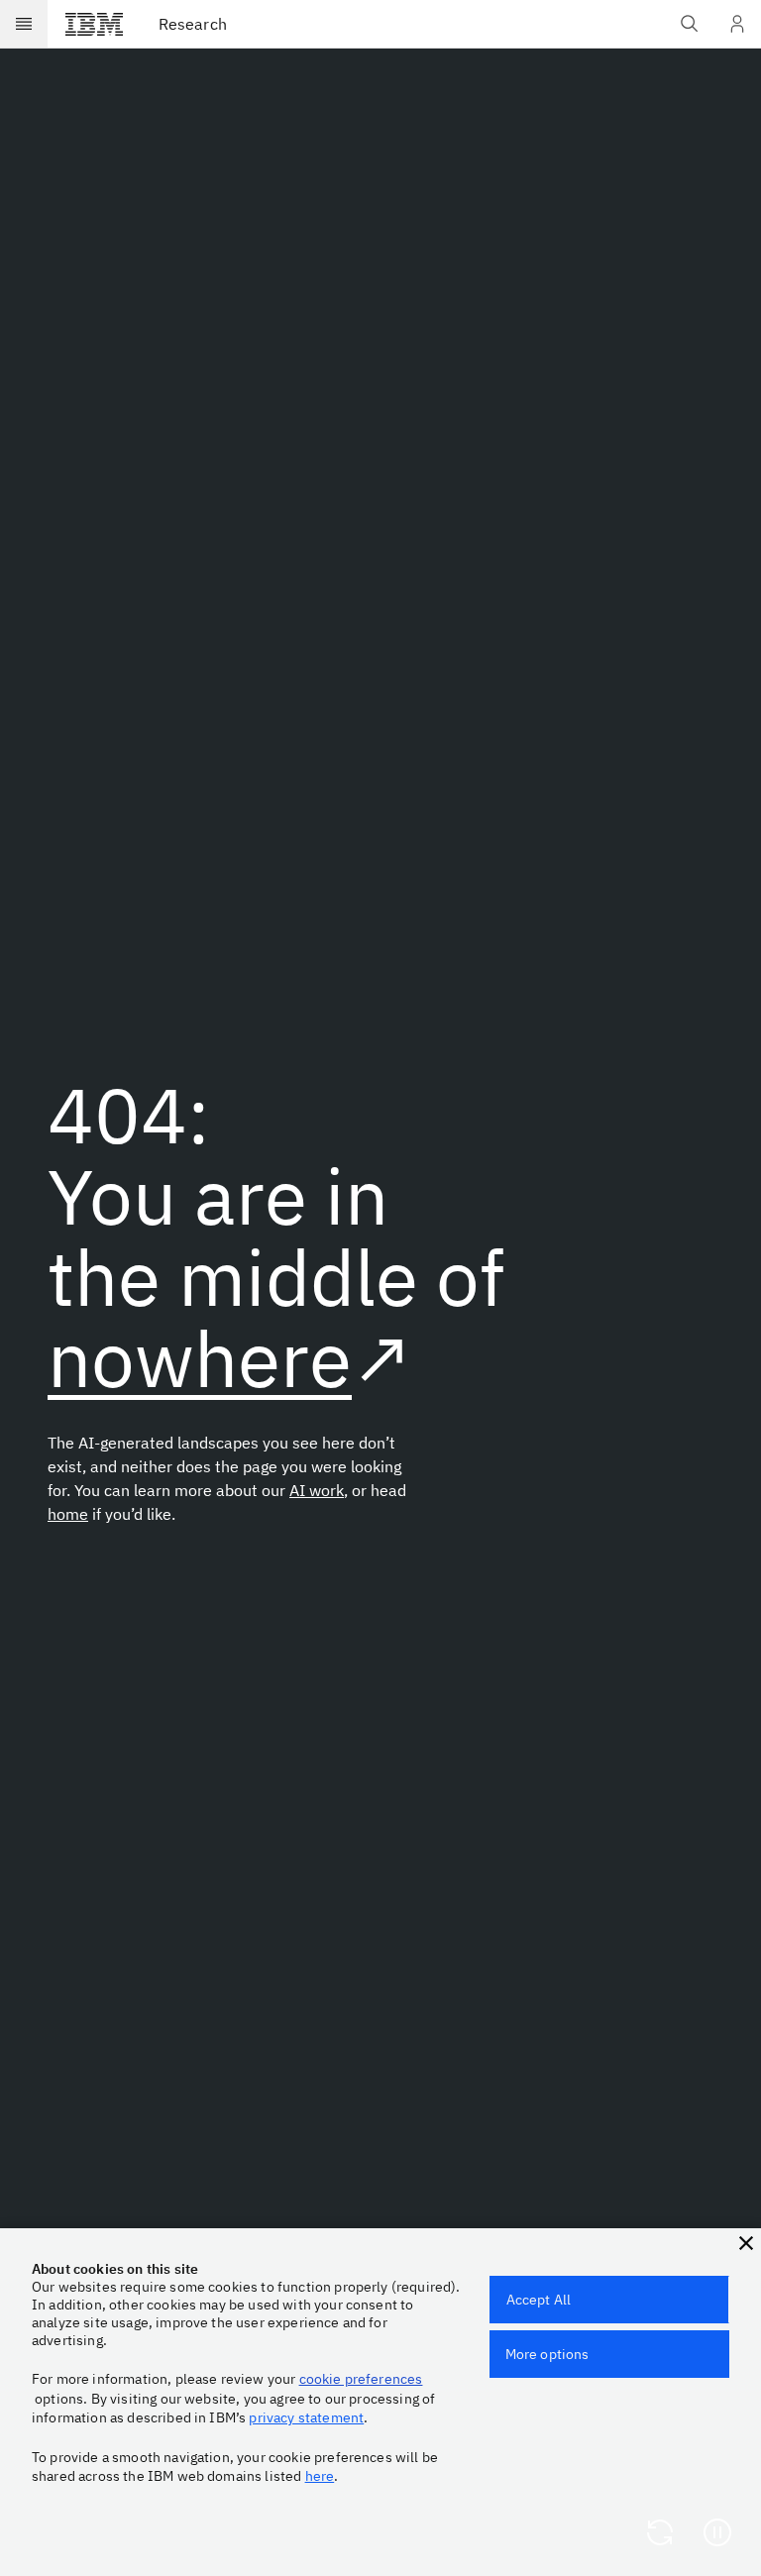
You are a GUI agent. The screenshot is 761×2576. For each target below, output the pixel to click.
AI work (317, 1490)
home (68, 1514)
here (320, 2476)
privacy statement (306, 2417)
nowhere (200, 1358)
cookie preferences (361, 2379)
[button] (746, 2243)
